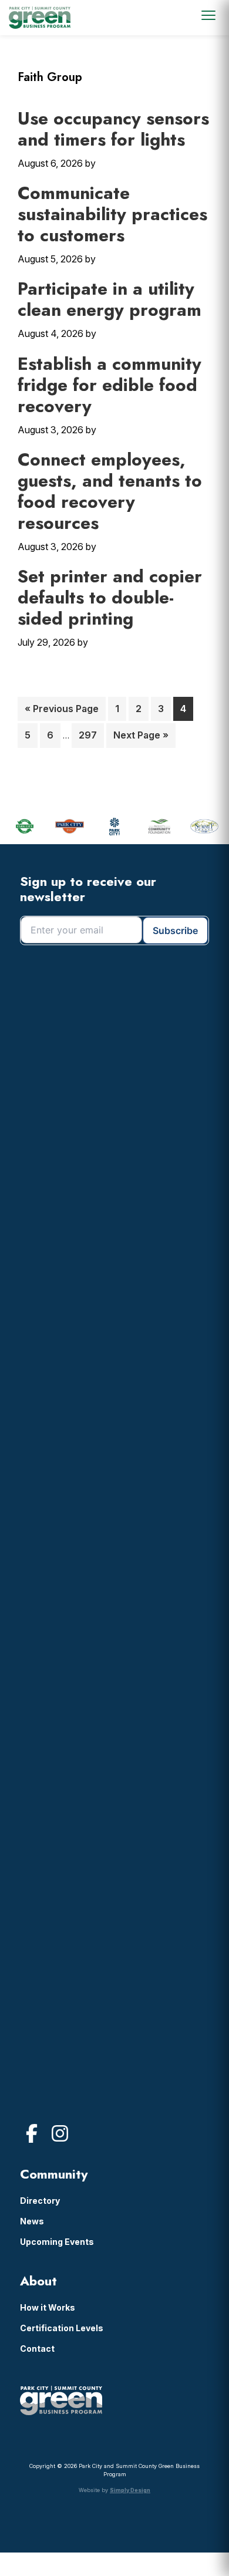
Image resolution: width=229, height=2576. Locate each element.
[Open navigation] (208, 15)
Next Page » (141, 738)
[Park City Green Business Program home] (40, 18)
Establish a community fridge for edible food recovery (110, 385)
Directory (40, 2201)
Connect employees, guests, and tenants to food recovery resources (110, 491)
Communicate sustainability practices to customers (112, 214)
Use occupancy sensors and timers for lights (113, 129)
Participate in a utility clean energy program (110, 299)
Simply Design (130, 2490)
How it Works (48, 2307)
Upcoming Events (57, 2242)
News (32, 2221)
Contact (37, 2349)
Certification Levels (62, 2328)
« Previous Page (62, 712)
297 (90, 735)
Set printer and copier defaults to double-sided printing (110, 597)
